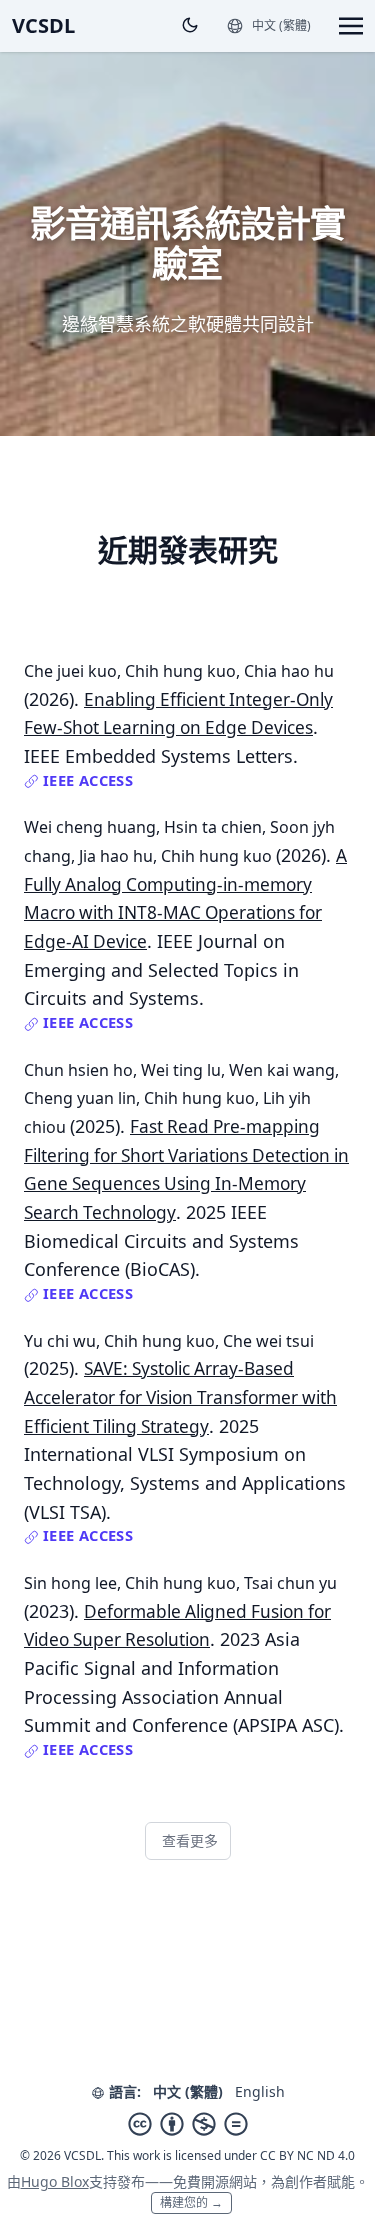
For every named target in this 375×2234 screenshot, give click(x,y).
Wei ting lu (181, 1070)
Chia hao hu (289, 671)
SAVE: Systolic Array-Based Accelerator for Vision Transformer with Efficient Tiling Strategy (180, 1397)
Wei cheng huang (90, 827)
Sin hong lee (70, 1583)
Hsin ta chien (213, 827)
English (260, 2091)
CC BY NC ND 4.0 (307, 2155)
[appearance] (190, 25)
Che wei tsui (268, 1341)
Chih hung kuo (180, 671)
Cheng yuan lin (80, 1098)
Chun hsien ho (78, 1070)
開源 (215, 2181)
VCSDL (43, 25)
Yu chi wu (60, 1341)
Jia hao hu (116, 856)
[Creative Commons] (188, 2124)
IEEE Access (86, 780)
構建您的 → (191, 2202)
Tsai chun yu (290, 1583)
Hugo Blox (55, 2181)
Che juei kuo (70, 671)
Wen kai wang (282, 1070)
